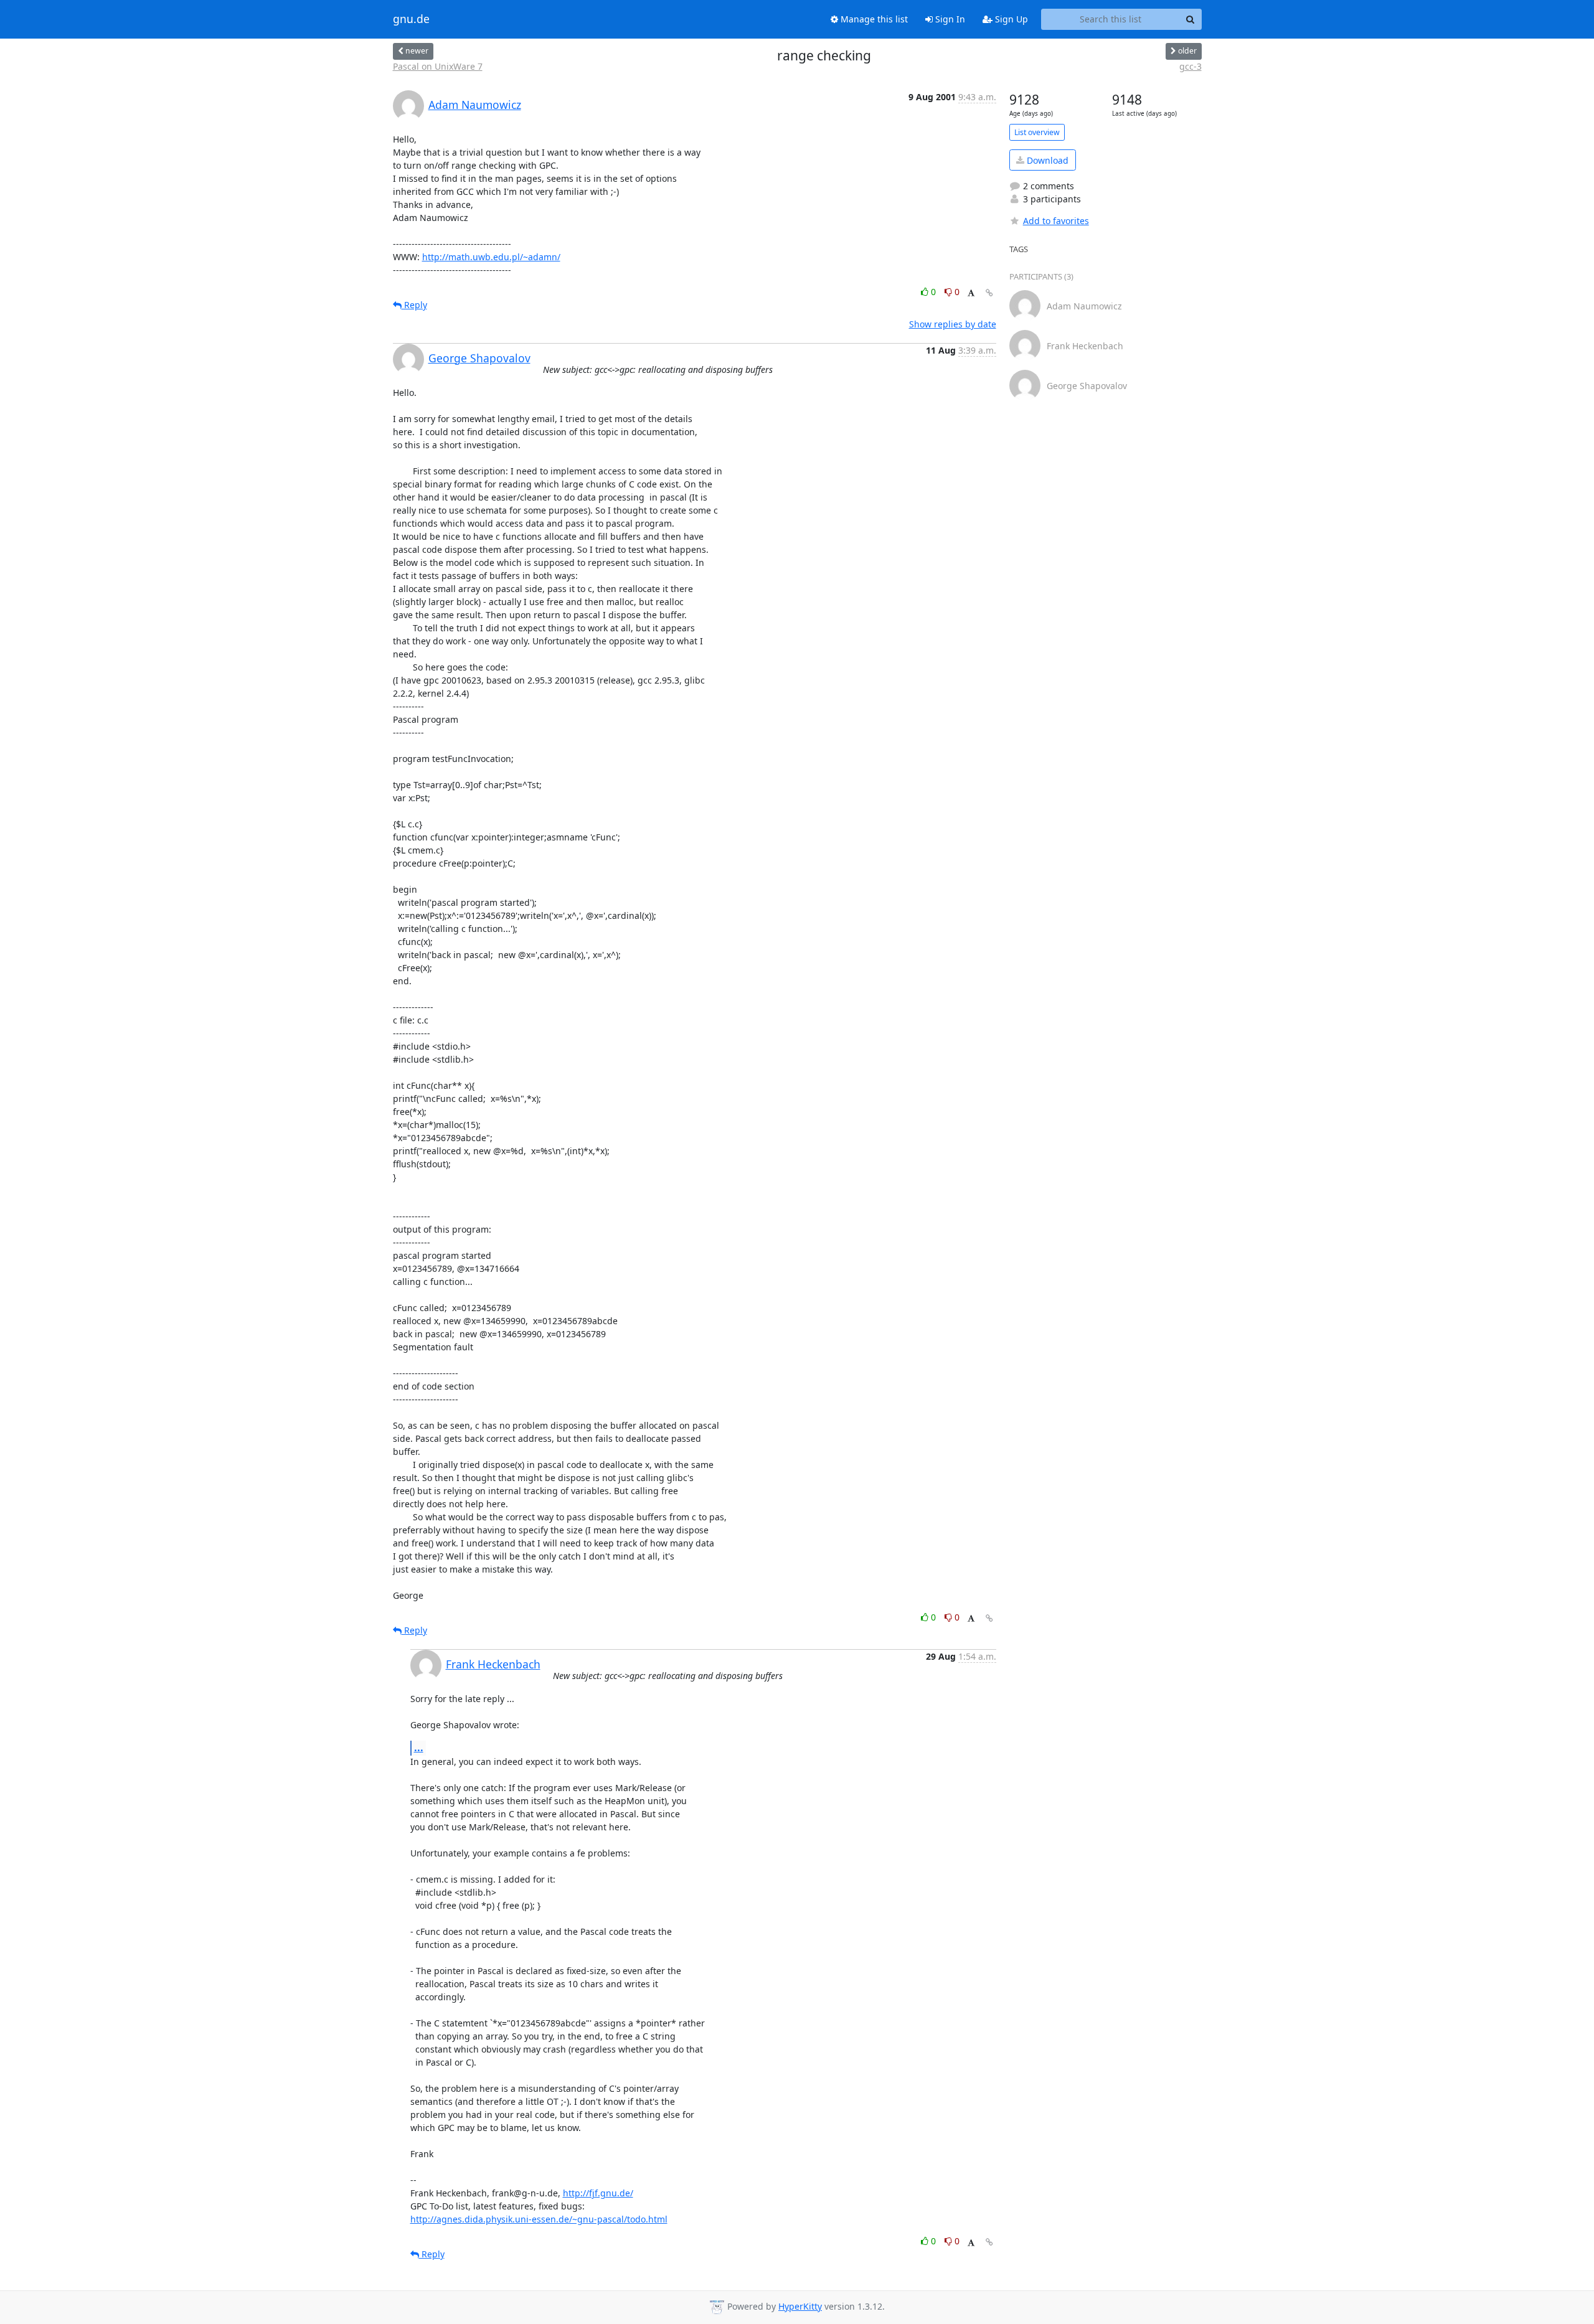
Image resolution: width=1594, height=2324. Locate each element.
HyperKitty (800, 2306)
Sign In (949, 19)
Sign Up (1010, 19)
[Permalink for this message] (989, 293)
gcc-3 (1191, 66)
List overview (1037, 132)
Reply (414, 305)
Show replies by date (953, 324)
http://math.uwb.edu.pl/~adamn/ (491, 257)
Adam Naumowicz (475, 105)
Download (1046, 160)
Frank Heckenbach (493, 1664)
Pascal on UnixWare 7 (438, 66)
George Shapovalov (479, 358)
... (419, 1748)
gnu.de (411, 19)
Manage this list (873, 19)
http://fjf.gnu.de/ (598, 2193)
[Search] (1191, 19)
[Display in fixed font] (971, 294)
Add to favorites (1056, 221)
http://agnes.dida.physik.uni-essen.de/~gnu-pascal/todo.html (539, 2219)
